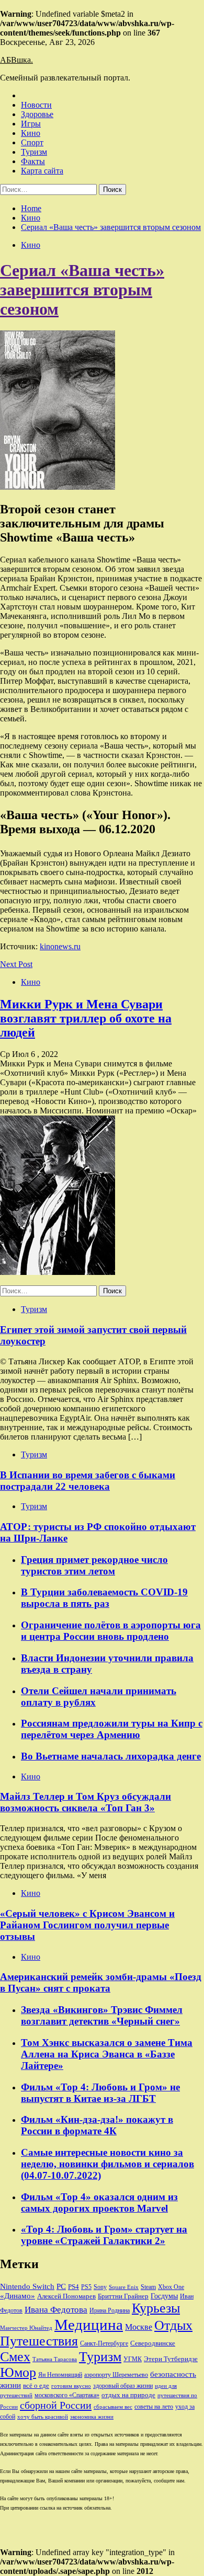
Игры (31, 124)
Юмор (18, 2372)
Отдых (173, 2325)
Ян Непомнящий (60, 2375)
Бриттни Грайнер (123, 2296)
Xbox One (171, 2287)
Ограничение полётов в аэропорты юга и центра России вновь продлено (111, 1631)
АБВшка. (16, 60)
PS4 (73, 2287)
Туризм (34, 152)
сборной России (56, 2405)
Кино (31, 133)
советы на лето (154, 2407)
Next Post (16, 964)
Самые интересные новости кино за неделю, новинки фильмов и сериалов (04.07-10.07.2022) (107, 2164)
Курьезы (156, 2308)
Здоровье (37, 114)
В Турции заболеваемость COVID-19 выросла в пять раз (104, 1598)
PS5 (86, 2287)
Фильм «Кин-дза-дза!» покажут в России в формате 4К (97, 2125)
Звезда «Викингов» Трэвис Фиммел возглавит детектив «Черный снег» (102, 2015)
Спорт (32, 142)
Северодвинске (153, 2343)
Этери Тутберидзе (171, 2359)
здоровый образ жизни (123, 2386)
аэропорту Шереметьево (116, 2375)
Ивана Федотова (56, 2310)
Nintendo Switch (27, 2286)
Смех (15, 2357)
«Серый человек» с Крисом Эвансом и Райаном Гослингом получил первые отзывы (87, 1925)
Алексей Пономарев (66, 2296)
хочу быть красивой (43, 2417)
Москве (139, 2327)
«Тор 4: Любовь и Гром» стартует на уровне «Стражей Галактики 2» (104, 2235)
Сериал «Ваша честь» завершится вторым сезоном (82, 290)
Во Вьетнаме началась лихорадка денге (111, 1756)
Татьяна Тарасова (55, 2359)
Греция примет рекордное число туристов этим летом (94, 1565)
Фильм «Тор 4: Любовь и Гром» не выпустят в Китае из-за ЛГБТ (100, 2093)
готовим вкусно (71, 2386)
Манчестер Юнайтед (26, 2328)
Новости (36, 105)
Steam (148, 2287)
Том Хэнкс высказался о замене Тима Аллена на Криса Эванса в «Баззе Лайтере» (107, 2054)
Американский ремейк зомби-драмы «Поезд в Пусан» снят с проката (101, 1982)
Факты (33, 161)
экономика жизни (92, 2417)
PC (61, 2286)
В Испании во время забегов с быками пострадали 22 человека (88, 1481)
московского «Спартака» (67, 2395)
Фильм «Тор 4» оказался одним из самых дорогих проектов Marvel (99, 2203)
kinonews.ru (60, 946)
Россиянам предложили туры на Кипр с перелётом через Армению (112, 1729)
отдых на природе (128, 2395)
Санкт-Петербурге (104, 2343)
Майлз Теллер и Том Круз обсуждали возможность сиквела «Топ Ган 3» (86, 1802)
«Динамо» (18, 2296)
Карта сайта (42, 171)
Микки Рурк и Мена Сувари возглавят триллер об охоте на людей (86, 1018)
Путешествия (39, 2341)
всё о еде (36, 2386)
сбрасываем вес (113, 2407)
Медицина (89, 2325)
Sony (100, 2287)
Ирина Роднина (110, 2310)
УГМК (133, 2359)
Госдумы (164, 2296)
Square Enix (124, 2287)
